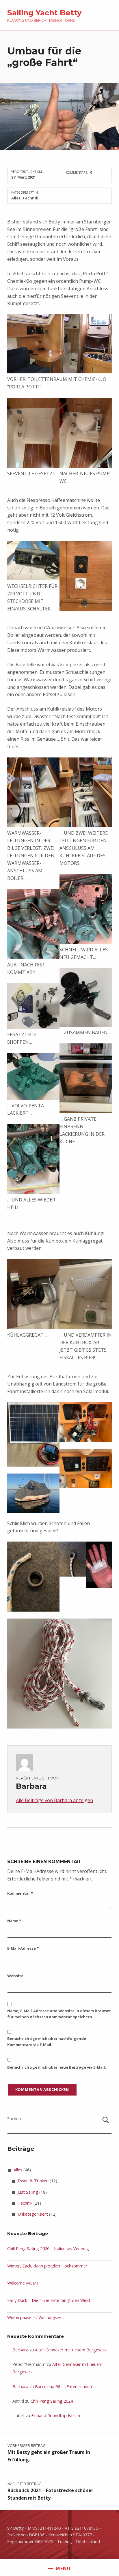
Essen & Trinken (33, 2181)
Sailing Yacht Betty (44, 13)
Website (15, 1976)
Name (14, 1921)
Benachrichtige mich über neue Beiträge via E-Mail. (57, 2067)
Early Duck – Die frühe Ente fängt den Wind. (49, 2300)
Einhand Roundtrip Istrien (56, 2416)
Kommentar (20, 1893)
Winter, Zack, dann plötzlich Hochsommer (47, 2266)
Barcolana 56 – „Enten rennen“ (64, 2387)
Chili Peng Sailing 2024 (52, 2401)
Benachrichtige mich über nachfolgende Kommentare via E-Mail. (47, 2042)
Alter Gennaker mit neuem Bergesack (71, 2350)
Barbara (20, 2350)
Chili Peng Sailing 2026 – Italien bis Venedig (48, 2249)
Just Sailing (28, 2192)
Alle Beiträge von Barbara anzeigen (54, 1800)
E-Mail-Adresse (23, 1948)
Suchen (14, 2119)
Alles (16, 198)
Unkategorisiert (33, 2214)
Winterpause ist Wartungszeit (36, 2317)
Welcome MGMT (23, 2283)
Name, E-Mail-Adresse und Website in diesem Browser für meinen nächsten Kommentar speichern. (59, 2014)
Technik (30, 198)
